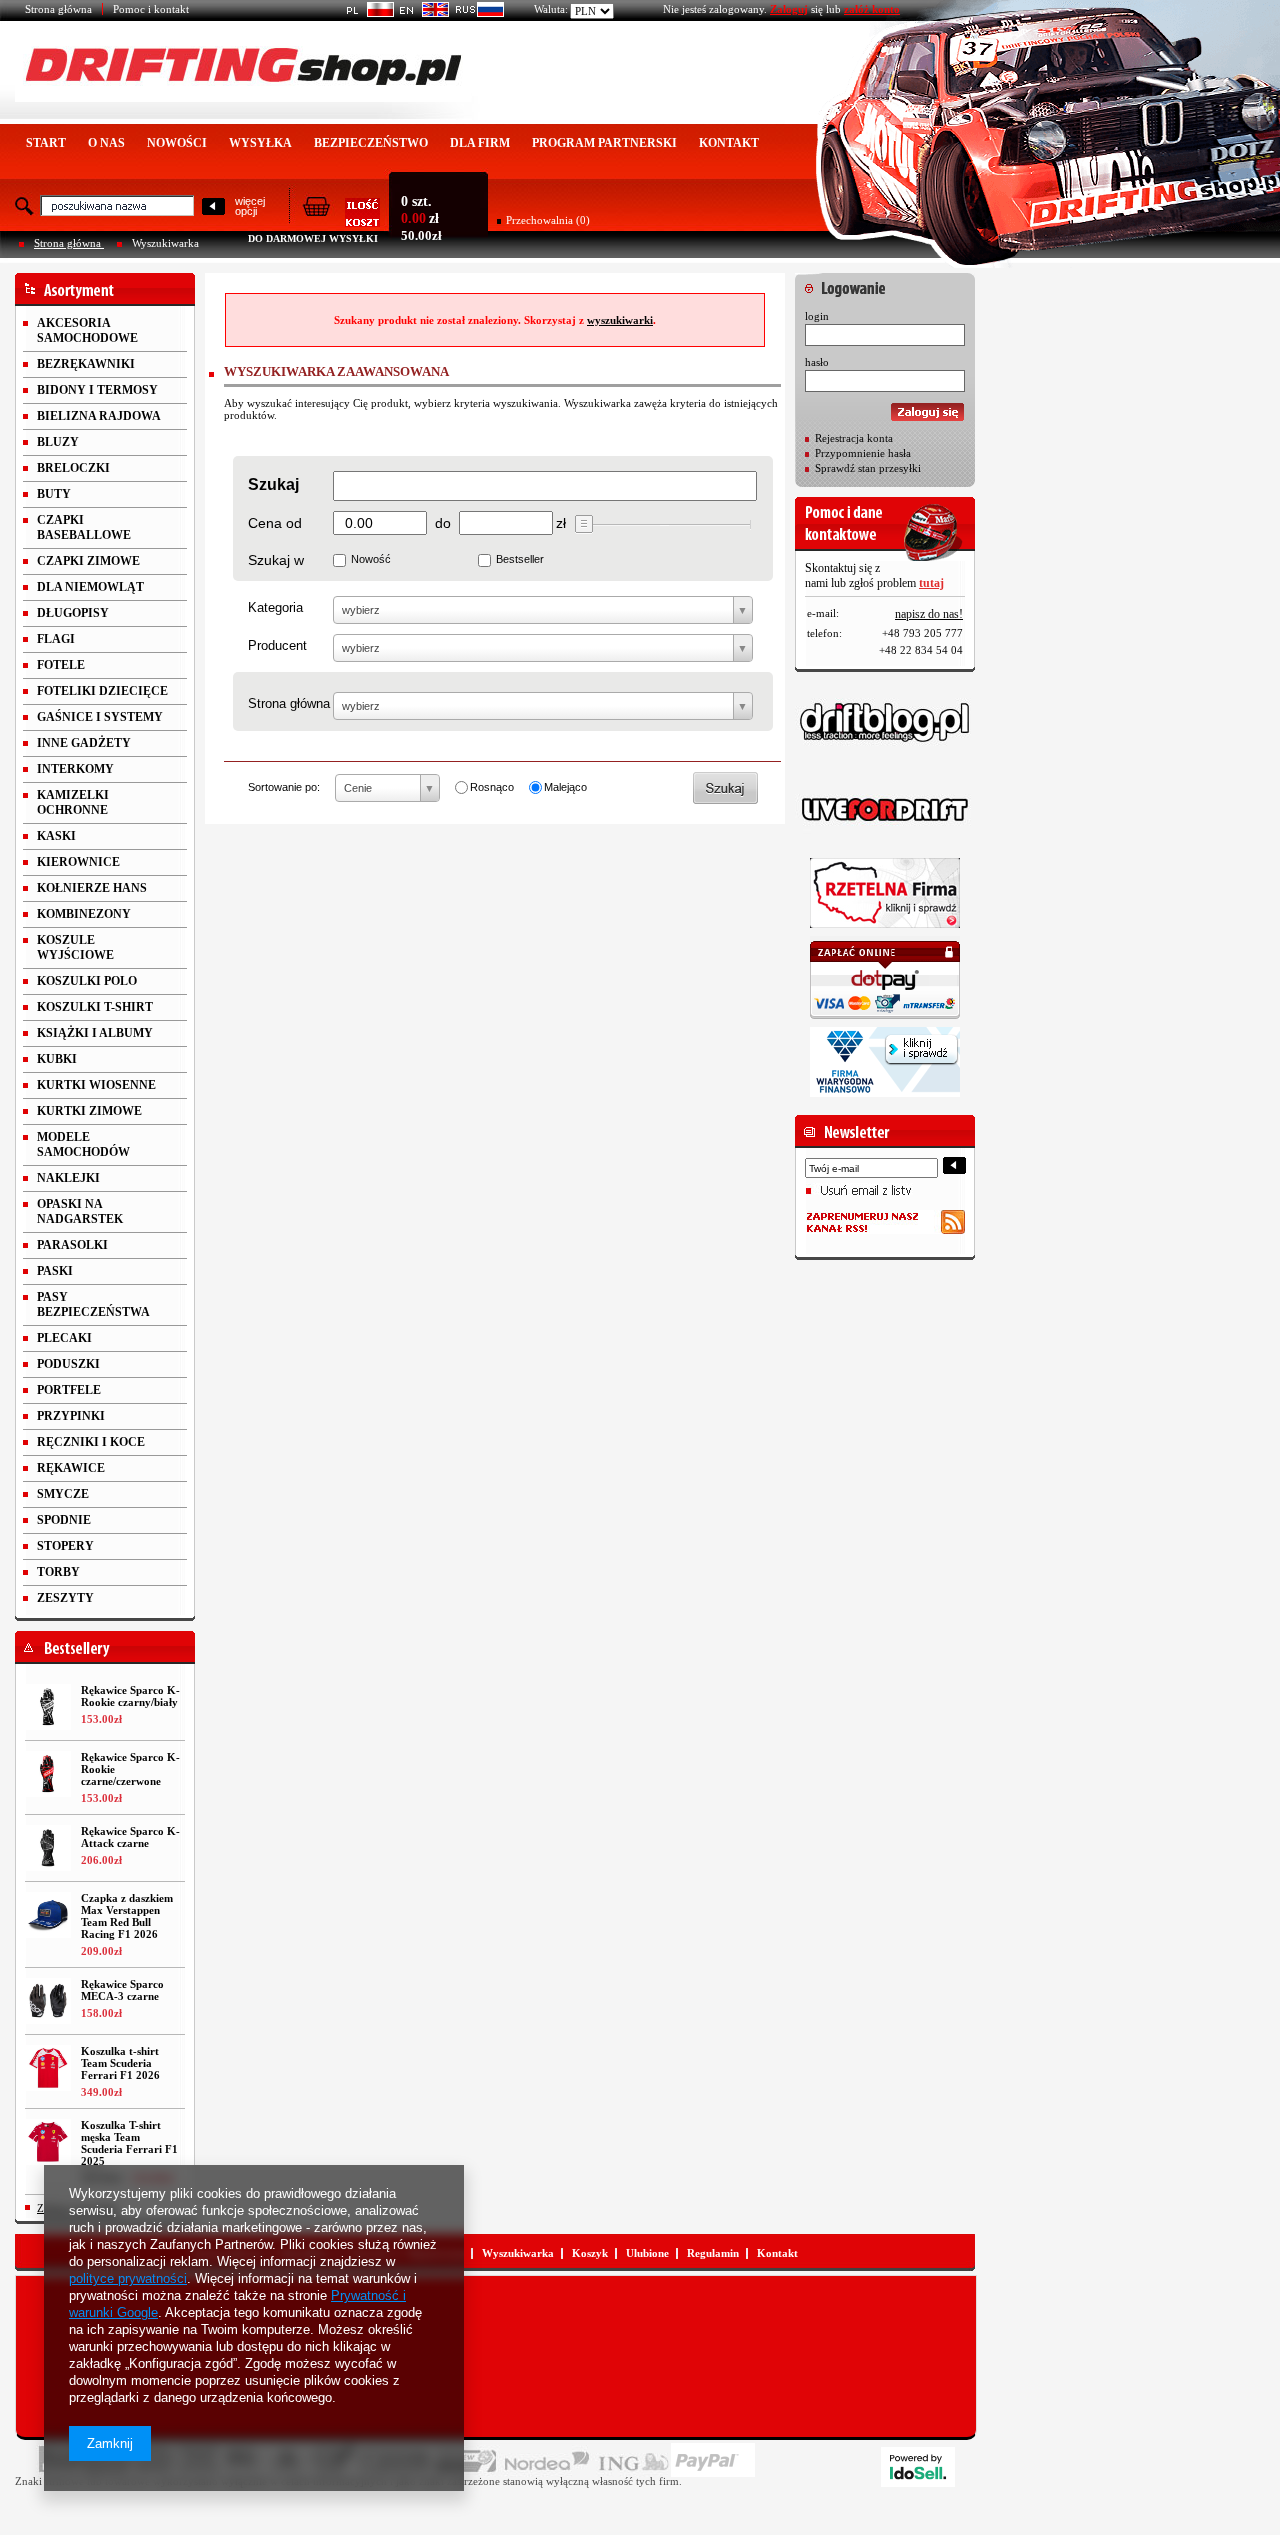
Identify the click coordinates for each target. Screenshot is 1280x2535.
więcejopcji (250, 206)
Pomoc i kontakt (151, 9)
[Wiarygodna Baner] (885, 1062)
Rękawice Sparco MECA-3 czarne (122, 1990)
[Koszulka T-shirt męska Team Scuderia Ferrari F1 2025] (48, 2142)
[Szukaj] (213, 207)
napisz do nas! (929, 614)
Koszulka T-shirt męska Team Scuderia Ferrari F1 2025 (129, 2143)
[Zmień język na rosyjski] (476, 13)
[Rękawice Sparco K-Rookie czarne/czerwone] (48, 1774)
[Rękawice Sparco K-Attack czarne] (48, 1848)
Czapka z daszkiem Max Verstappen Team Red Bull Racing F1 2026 (127, 1916)
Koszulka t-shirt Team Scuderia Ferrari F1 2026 (120, 2063)
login (817, 316)
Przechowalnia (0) (548, 220)
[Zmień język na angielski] (421, 13)
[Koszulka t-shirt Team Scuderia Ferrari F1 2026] (48, 2068)
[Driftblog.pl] (885, 722)
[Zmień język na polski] (366, 13)
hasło (817, 362)
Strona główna (58, 9)
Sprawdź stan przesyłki (868, 468)
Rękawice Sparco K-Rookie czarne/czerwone (130, 1769)
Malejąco (565, 787)
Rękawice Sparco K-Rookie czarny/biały (130, 1696)
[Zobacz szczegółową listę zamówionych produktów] (341, 221)
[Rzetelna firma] (885, 893)
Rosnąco (492, 787)
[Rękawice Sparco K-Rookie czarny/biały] (48, 1707)
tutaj (931, 583)
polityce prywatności (128, 2278)
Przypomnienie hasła (863, 453)
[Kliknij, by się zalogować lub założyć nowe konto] (885, 283)
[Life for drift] (885, 810)
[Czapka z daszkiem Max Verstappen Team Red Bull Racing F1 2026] (48, 1915)
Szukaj (273, 484)
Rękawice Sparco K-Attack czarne (130, 1837)
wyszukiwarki (620, 320)
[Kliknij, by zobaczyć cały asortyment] (105, 289)
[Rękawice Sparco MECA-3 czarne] (48, 2001)
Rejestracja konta (854, 438)
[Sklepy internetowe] (918, 2467)
